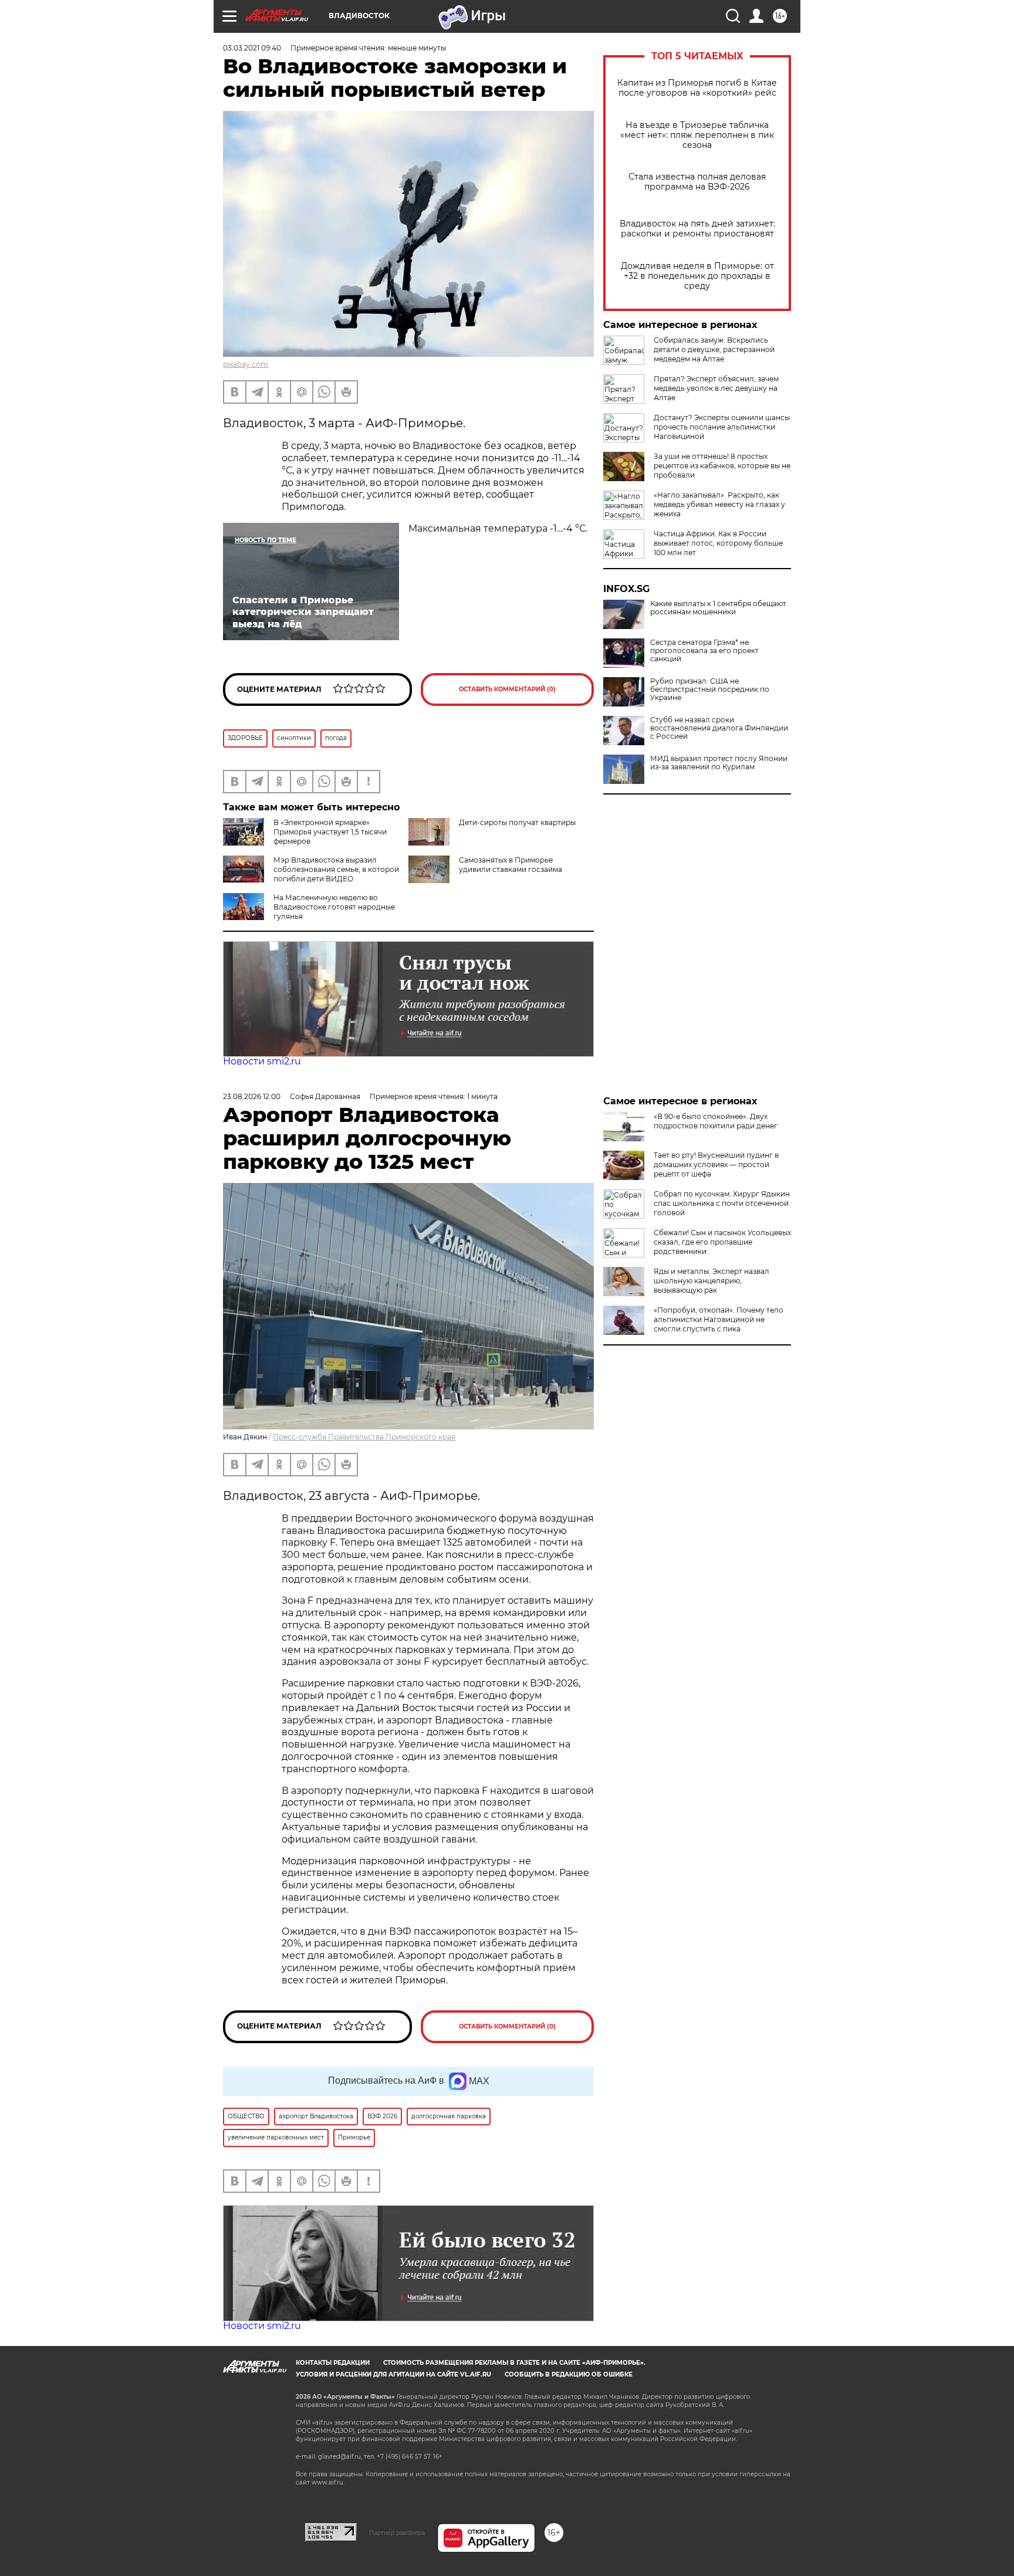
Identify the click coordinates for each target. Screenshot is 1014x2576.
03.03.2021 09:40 (252, 48)
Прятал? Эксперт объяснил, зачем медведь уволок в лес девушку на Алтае (716, 388)
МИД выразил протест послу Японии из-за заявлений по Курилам (719, 763)
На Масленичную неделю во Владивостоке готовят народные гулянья (334, 907)
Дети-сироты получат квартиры (517, 822)
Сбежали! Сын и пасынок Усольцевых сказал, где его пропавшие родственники (722, 1242)
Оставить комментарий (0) (507, 689)
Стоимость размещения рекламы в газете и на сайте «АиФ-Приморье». (514, 2363)
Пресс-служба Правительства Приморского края (364, 1437)
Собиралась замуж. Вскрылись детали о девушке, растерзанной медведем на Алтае (714, 349)
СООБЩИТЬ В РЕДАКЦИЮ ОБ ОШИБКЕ (569, 2374)
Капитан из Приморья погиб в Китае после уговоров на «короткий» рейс (697, 88)
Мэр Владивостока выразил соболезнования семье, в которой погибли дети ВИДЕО (336, 869)
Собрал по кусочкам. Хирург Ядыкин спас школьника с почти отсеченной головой (722, 1203)
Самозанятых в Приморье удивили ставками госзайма (511, 865)
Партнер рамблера (397, 2533)
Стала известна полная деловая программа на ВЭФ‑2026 (697, 182)
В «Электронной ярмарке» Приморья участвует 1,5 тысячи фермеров (330, 832)
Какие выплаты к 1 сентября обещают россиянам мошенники (718, 608)
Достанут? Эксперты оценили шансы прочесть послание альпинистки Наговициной (722, 427)
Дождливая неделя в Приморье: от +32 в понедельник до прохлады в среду (697, 276)
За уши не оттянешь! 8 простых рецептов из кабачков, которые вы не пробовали (722, 466)
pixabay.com (246, 364)
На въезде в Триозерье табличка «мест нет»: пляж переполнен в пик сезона (697, 135)
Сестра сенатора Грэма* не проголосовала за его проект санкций (704, 651)
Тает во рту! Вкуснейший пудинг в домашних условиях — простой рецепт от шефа (716, 1164)
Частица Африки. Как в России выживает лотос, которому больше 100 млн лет (718, 543)
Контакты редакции (333, 2363)
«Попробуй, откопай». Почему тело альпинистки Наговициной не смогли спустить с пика (719, 1319)
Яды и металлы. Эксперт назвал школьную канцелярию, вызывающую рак (712, 1281)
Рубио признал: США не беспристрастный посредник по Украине (710, 689)
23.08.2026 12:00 (252, 1096)
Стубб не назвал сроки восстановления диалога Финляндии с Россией (719, 728)
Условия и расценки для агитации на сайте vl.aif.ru (393, 2374)
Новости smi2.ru (262, 1061)
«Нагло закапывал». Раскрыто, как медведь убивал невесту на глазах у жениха (719, 504)
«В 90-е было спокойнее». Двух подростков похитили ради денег (716, 1121)
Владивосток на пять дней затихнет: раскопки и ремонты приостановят (697, 229)
